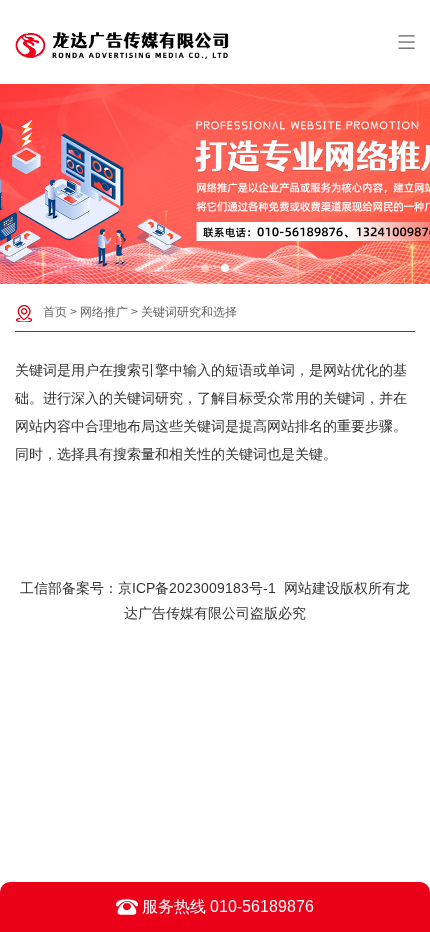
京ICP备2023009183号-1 (197, 588)
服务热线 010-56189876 (226, 906)
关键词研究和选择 (189, 312)
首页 (55, 312)
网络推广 (104, 312)
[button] (205, 268)
